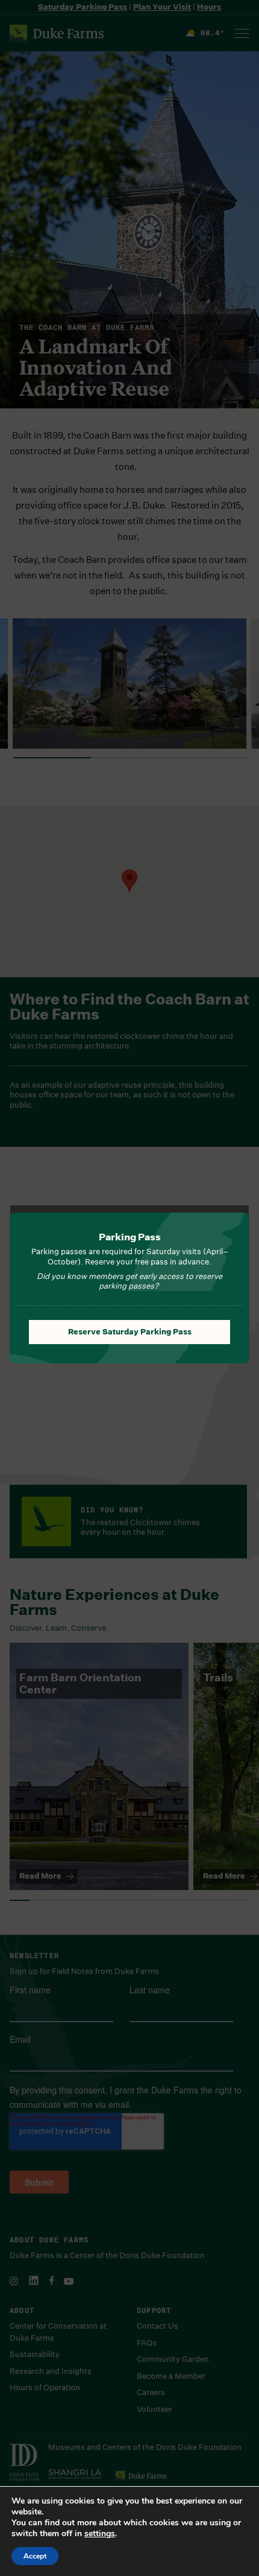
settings (100, 2534)
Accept (35, 2556)
